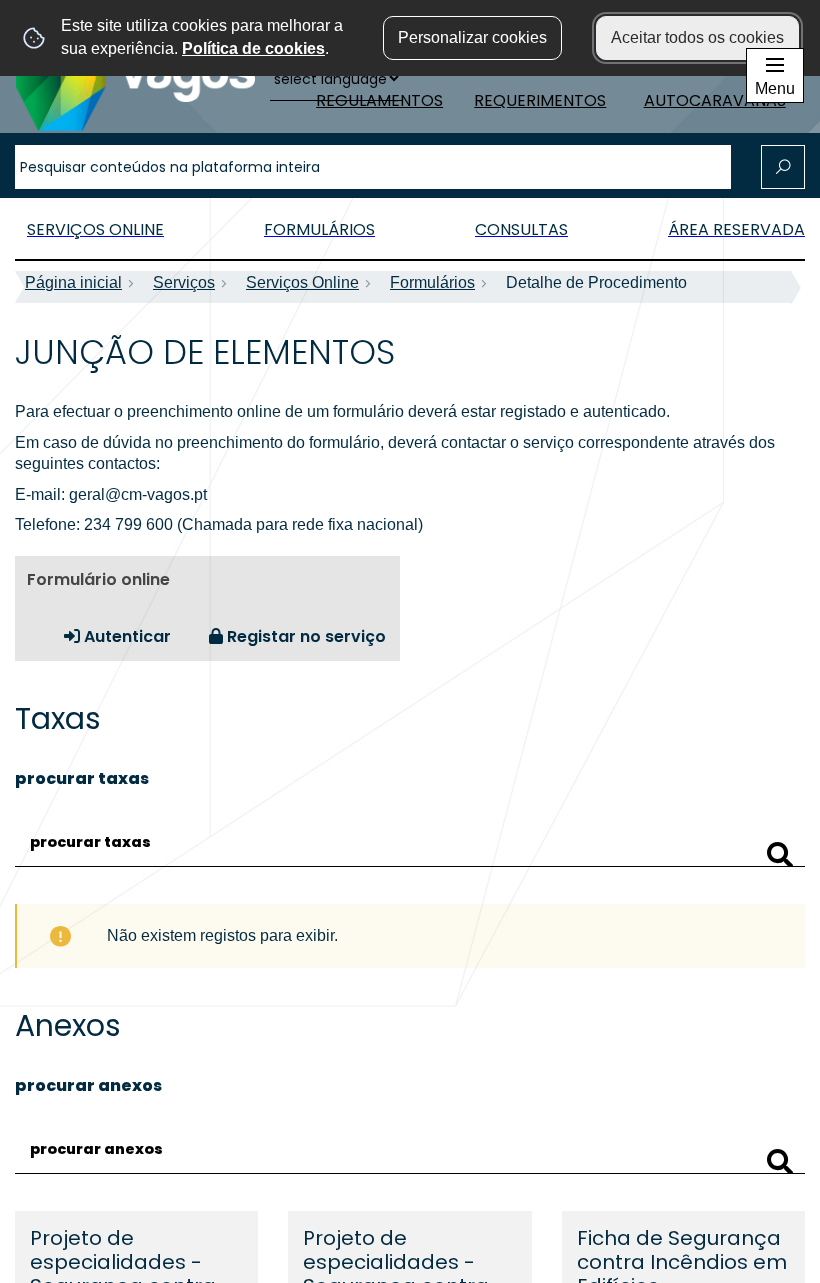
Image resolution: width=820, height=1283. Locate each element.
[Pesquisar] (780, 855)
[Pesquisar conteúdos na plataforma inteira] (783, 167)
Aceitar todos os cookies (697, 37)
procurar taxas (82, 778)
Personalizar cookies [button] (472, 37)
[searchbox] (373, 167)
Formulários (432, 282)
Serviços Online (302, 282)
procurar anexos (88, 1085)
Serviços (184, 282)
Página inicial (73, 282)
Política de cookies (253, 48)
